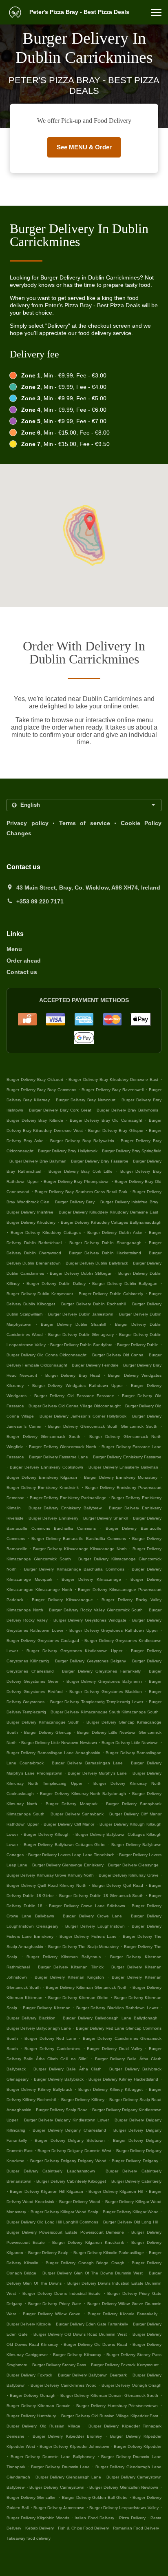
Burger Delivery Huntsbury (31, 2416)
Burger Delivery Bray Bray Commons (41, 1090)
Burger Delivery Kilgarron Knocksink (88, 2242)
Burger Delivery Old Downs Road (95, 2344)
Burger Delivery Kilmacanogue (62, 1600)
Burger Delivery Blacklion (31, 2018)
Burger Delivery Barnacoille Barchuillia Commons (78, 1539)
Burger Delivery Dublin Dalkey (56, 1284)
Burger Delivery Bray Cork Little (81, 1171)
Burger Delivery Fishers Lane (88, 1936)
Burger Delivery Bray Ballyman (38, 1161)
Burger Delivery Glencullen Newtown (124, 2487)
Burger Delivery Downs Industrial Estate (62, 2293)
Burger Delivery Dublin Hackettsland (105, 1253)
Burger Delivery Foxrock (29, 2375)
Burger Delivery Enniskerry (53, 1518)
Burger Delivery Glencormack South (43, 1437)
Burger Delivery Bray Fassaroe (100, 1161)
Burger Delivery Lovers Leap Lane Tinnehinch (71, 1855)
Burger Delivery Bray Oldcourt (35, 1079)
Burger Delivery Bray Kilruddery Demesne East (113, 1079)
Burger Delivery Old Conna (118, 1355)
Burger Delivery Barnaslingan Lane (87, 1763)
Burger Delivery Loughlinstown (95, 1926)
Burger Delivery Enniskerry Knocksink (43, 1488)
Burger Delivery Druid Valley (114, 2049)
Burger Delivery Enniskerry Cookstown (46, 1467)
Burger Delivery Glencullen (32, 2497)
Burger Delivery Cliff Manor (69, 1824)
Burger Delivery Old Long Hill (131, 2222)
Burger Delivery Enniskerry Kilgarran (42, 1477)
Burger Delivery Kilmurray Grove (129, 1875)
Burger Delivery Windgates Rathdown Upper (77, 1386)
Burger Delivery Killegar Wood (131, 2212)
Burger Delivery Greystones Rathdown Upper (113, 1630)
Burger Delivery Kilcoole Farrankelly (123, 2314)
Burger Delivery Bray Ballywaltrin (82, 1141)
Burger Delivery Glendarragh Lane (68, 2477)
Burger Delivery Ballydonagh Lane (39, 2028)
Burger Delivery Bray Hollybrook (67, 1151)
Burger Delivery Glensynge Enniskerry (68, 1865)
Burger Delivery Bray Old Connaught (106, 1120)
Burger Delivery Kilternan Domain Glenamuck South (109, 2395)
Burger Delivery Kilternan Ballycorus (64, 1957)
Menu (14, 949)
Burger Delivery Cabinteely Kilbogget (71, 2181)
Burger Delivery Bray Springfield (132, 1151)
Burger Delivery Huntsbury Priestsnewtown (117, 2406)
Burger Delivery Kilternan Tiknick (71, 1967)
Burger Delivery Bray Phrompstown (77, 1181)
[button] (156, 12)
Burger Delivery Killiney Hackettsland (123, 2079)
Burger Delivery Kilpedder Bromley (67, 2436)
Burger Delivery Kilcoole (29, 2324)
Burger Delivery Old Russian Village (43, 2426)
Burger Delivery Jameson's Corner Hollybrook (83, 1416)
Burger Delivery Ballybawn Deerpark (92, 2375)
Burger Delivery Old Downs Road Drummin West (80, 2334)
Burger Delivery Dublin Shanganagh (105, 1243)
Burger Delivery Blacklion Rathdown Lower (117, 2008)
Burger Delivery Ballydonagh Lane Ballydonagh (110, 2018)
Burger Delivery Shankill (106, 1518)
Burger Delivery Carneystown (57, 2487)
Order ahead (24, 961)
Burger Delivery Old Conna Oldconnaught (46, 1355)
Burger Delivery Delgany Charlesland (69, 2130)
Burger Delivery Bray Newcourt (86, 1100)
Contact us (22, 972)
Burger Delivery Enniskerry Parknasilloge (68, 1498)
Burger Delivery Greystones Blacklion (106, 1692)
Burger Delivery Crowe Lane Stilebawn (87, 1906)
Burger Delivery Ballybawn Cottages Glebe (65, 1845)
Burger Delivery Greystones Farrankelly (101, 1671)
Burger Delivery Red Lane (50, 2038)
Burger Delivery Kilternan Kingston (69, 1977)
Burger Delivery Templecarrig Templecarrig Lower (97, 1702)
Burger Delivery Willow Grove (52, 2314)
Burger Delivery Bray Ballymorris (127, 1110)
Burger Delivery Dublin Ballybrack (97, 1263)
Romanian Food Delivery (137, 2528)
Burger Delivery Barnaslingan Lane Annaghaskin (53, 1753)
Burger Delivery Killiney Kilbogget (111, 2089)
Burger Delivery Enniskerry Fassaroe (127, 1457)
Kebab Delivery (40, 2528)
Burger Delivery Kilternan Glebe (78, 1998)
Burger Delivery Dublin (138, 1345)
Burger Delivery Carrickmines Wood (64, 2385)
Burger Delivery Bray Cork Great (60, 1110)
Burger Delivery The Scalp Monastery (84, 1947)
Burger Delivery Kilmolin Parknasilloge (109, 2253)
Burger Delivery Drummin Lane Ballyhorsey (53, 2457)
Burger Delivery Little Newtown (130, 1743)
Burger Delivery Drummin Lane (60, 2467)
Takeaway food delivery (29, 2538)
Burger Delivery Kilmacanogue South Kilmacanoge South (105, 1712)
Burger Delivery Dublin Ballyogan (125, 1284)
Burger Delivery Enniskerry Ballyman (123, 1467)
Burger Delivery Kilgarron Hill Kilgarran (46, 2191)
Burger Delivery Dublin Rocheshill (93, 1304)
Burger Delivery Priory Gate (55, 2304)
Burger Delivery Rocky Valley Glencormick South (96, 1610)
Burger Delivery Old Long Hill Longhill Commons (52, 2222)
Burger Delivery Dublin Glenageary (81, 1335)
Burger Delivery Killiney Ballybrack (39, 2089)
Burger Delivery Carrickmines (52, 2049)
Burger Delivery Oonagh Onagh (132, 2385)
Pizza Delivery (133, 2518)
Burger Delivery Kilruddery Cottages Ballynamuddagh (111, 1222)
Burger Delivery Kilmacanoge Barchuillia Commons (74, 1569)
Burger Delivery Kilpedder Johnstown (74, 2446)
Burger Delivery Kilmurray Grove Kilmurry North (50, 1875)
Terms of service (85, 823)
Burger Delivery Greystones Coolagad (43, 1641)
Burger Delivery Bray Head (73, 1375)
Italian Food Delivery (95, 2518)
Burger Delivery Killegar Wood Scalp (64, 2212)
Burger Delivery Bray (75, 1202)
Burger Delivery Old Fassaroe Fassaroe (74, 1396)
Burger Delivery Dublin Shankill (73, 1324)
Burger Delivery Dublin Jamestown (81, 1314)
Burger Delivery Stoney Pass (59, 2365)
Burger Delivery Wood (80, 2202)
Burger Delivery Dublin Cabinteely (111, 1294)
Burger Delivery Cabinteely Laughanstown (51, 2171)
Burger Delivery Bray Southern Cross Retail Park (81, 1192)
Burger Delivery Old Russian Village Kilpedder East (110, 2416)
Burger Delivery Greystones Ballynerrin (104, 1681)
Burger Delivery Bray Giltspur (116, 1130)
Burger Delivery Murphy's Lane (97, 1773)
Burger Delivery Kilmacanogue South (43, 1722)
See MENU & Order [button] (84, 147)
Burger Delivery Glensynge (133, 1865)
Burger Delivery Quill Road (118, 1885)
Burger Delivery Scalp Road (62, 2110)
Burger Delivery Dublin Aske (115, 1233)
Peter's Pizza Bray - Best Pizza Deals (78, 12)
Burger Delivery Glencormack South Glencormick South (103, 1426)
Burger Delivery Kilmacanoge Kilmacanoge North (80, 1549)
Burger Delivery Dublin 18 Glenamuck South (101, 1896)
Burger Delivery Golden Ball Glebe (95, 2497)
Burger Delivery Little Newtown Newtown (59, 1743)
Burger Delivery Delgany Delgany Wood (68, 2161)
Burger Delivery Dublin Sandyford (81, 1345)
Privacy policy (28, 823)
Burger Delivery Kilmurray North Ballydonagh (83, 1794)
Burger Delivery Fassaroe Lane (59, 1457)
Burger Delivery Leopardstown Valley (124, 2508)
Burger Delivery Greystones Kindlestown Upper (75, 1651)
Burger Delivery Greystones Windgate (90, 1620)
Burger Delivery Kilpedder (138, 2446)
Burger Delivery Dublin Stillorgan (81, 1273)
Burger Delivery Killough (47, 1834)
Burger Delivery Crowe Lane (92, 1916)
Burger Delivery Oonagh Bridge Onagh (85, 2263)
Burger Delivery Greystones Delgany (90, 1661)
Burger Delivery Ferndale (95, 1365)
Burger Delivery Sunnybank (77, 1814)
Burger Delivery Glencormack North (63, 1447)
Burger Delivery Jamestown (59, 2508)
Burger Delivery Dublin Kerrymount (40, 1294)
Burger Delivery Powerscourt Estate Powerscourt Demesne (65, 2232)
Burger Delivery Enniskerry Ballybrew (65, 1508)
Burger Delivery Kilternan (47, 2008)
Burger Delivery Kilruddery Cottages (46, 1233)
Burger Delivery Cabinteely (136, 2181)
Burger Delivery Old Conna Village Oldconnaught (75, 1406)
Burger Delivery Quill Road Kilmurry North (46, 1885)
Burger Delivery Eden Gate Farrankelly (92, 2324)
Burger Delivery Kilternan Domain (39, 2406)
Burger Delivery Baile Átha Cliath (67, 2069)
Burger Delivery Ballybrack (59, 2079)
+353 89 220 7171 (40, 901)
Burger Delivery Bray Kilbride (35, 1120)
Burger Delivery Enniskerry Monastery (121, 1477)
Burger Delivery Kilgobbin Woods (38, 2518)
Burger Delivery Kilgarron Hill (116, 2191)
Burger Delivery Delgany (135, 2161)
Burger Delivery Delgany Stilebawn (70, 2140)
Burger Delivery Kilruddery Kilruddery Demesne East (108, 1212)
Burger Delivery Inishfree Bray (129, 1202)
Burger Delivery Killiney (83, 2100)
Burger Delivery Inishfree (30, 1212)
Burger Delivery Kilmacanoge (91, 1579)
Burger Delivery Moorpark (71, 1804)
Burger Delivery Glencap (48, 1732)
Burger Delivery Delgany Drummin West (74, 2151)
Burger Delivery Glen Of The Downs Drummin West (93, 2273)
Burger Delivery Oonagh (33, 2395)
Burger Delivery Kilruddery (31, 1222)
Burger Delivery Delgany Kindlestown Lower (66, 2120)
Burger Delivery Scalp (49, 2253)
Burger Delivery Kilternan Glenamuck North (86, 1987)
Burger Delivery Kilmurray (77, 2355)
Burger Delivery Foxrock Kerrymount (125, 2365)
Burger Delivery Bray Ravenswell (113, 1090)
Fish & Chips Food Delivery (84, 2528)
